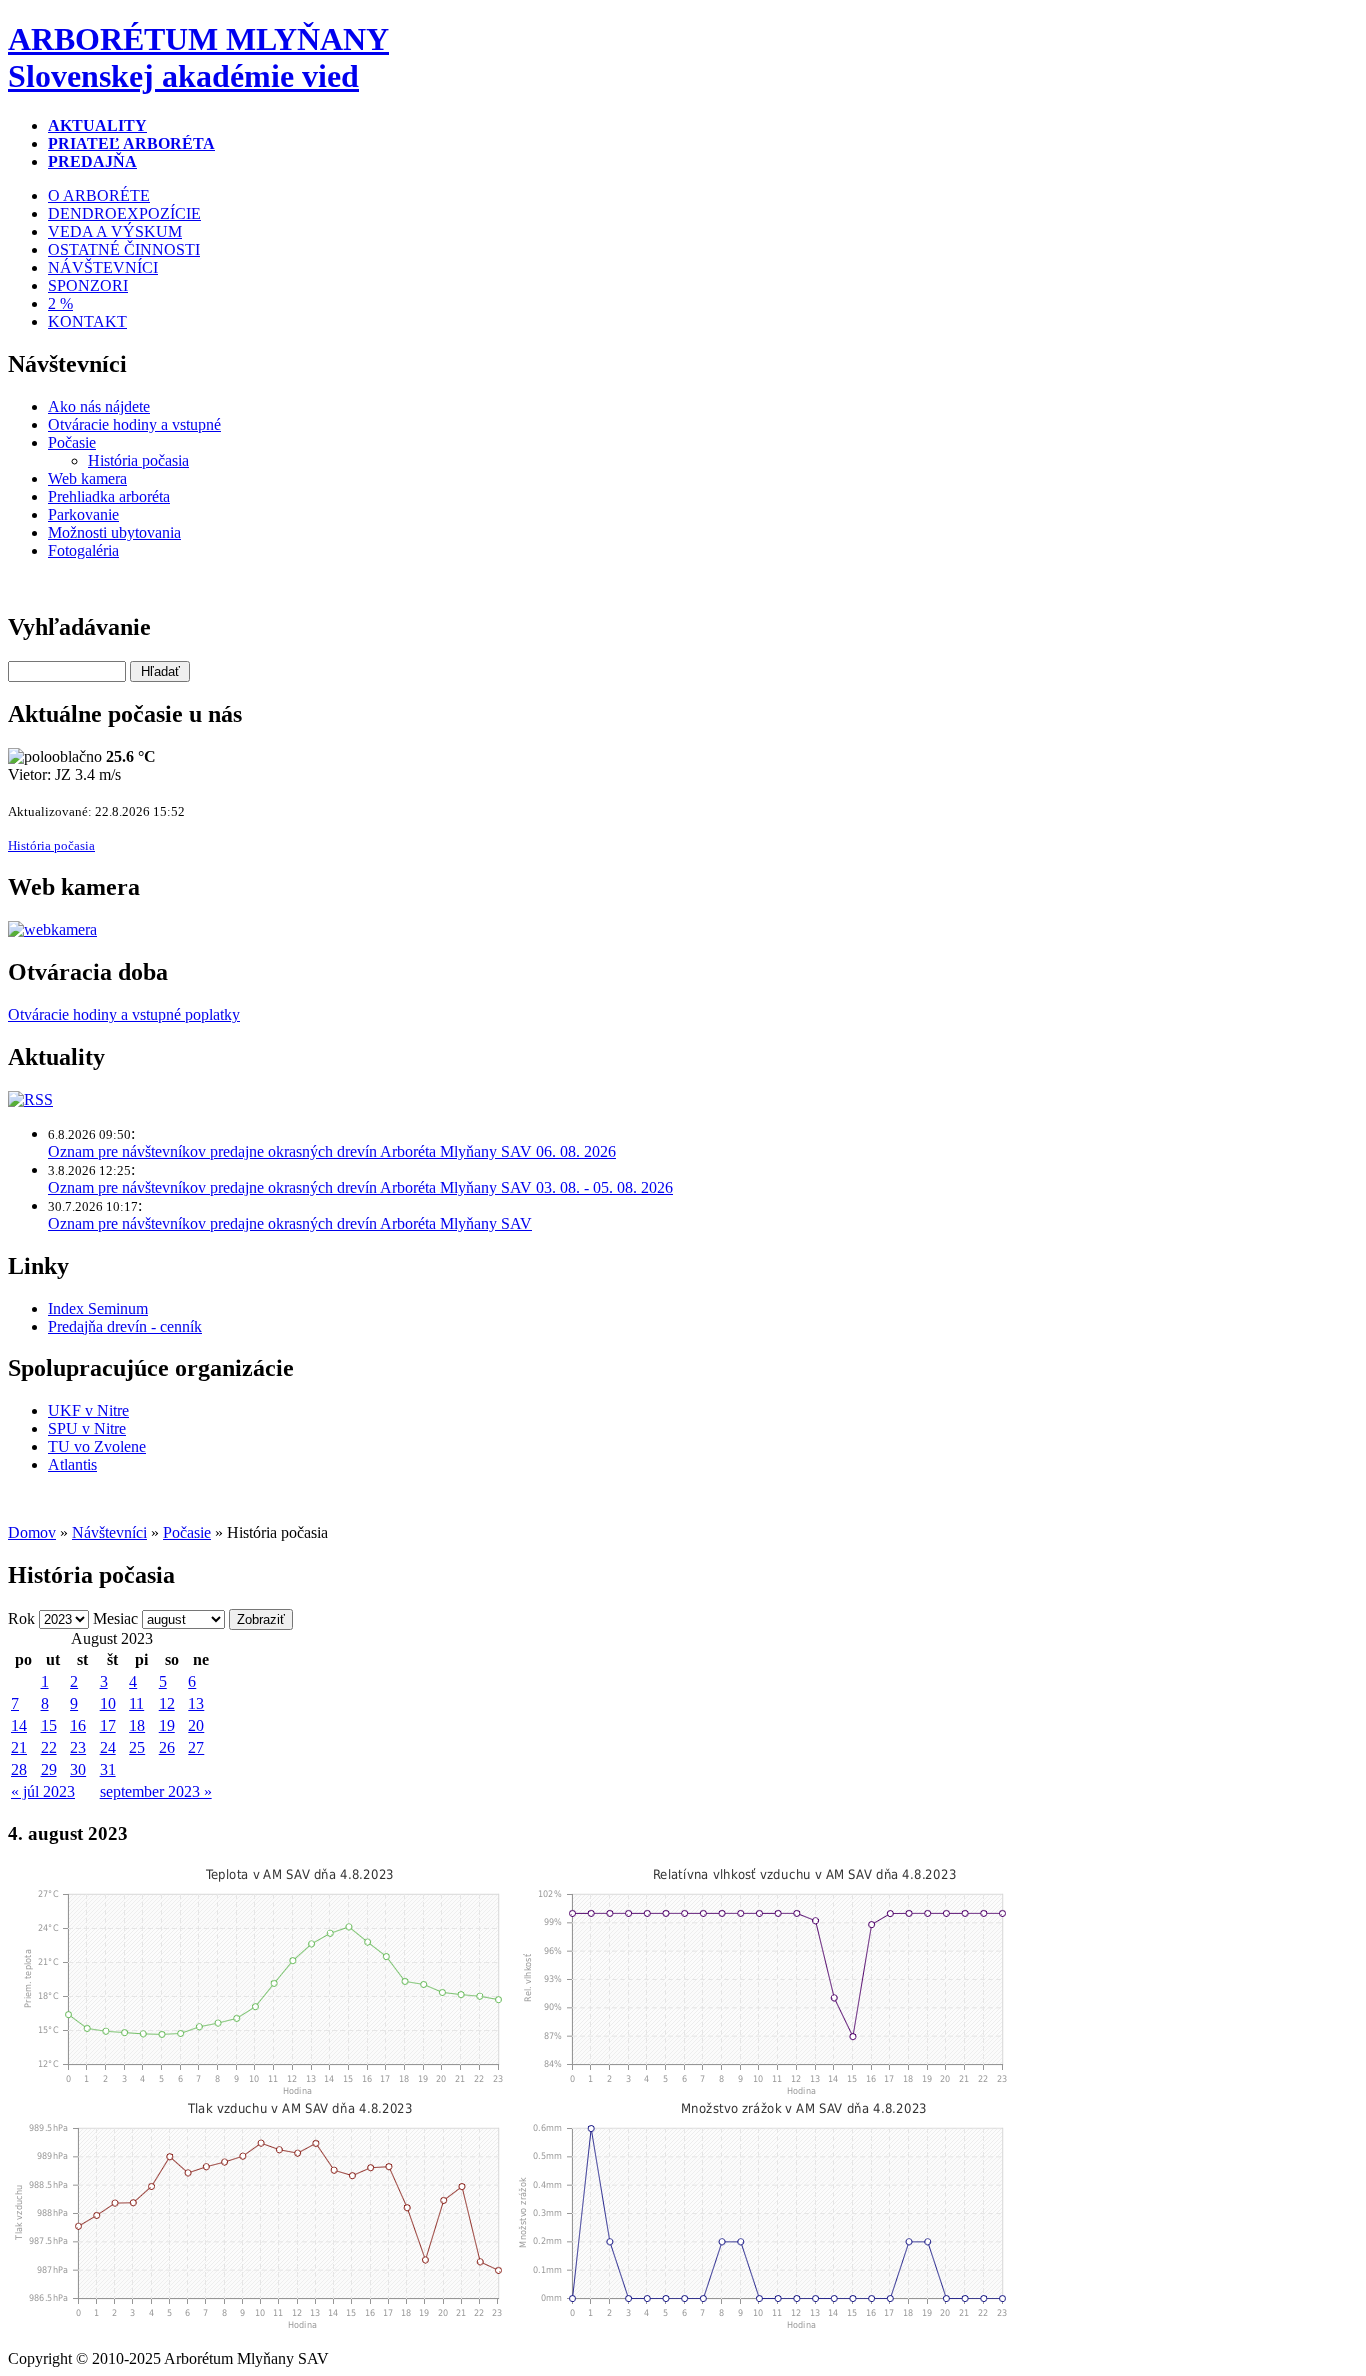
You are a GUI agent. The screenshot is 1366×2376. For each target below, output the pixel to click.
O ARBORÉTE (99, 195)
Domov (32, 1532)
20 (196, 1725)
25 (137, 1747)
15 (49, 1725)
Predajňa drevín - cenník (125, 1326)
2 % (60, 303)
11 (136, 1703)
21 (19, 1747)
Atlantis (72, 1464)
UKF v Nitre (88, 1410)
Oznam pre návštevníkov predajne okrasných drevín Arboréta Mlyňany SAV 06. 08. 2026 (332, 1151)
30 (78, 1769)
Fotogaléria (83, 550)
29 (49, 1769)
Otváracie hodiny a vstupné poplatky (124, 1014)
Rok (21, 1618)
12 (167, 1703)
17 (108, 1725)
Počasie (72, 442)
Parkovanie (83, 514)
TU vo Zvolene (97, 1446)
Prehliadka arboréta (109, 496)
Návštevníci (109, 1532)
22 (49, 1747)
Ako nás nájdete (99, 406)
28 (19, 1769)
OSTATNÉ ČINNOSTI (124, 249)
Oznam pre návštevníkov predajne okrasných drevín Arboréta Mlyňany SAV (290, 1223)
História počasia (138, 460)
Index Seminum (98, 1308)
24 (108, 1747)
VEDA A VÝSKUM (115, 231)
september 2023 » (156, 1791)
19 (167, 1725)
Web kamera (87, 478)
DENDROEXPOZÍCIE (124, 213)
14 (19, 1725)
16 (78, 1725)
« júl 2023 (43, 1791)
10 (108, 1703)
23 (78, 1747)
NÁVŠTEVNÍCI (103, 267)
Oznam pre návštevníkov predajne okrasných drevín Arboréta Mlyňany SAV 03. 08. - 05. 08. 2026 (360, 1187)
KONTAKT (87, 321)
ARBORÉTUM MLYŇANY (198, 57)
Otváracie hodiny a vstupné (134, 424)
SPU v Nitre (87, 1428)
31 (108, 1769)
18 (137, 1725)
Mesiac (115, 1618)
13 (196, 1703)
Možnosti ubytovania (114, 532)
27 (196, 1747)
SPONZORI (88, 285)
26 (167, 1747)
